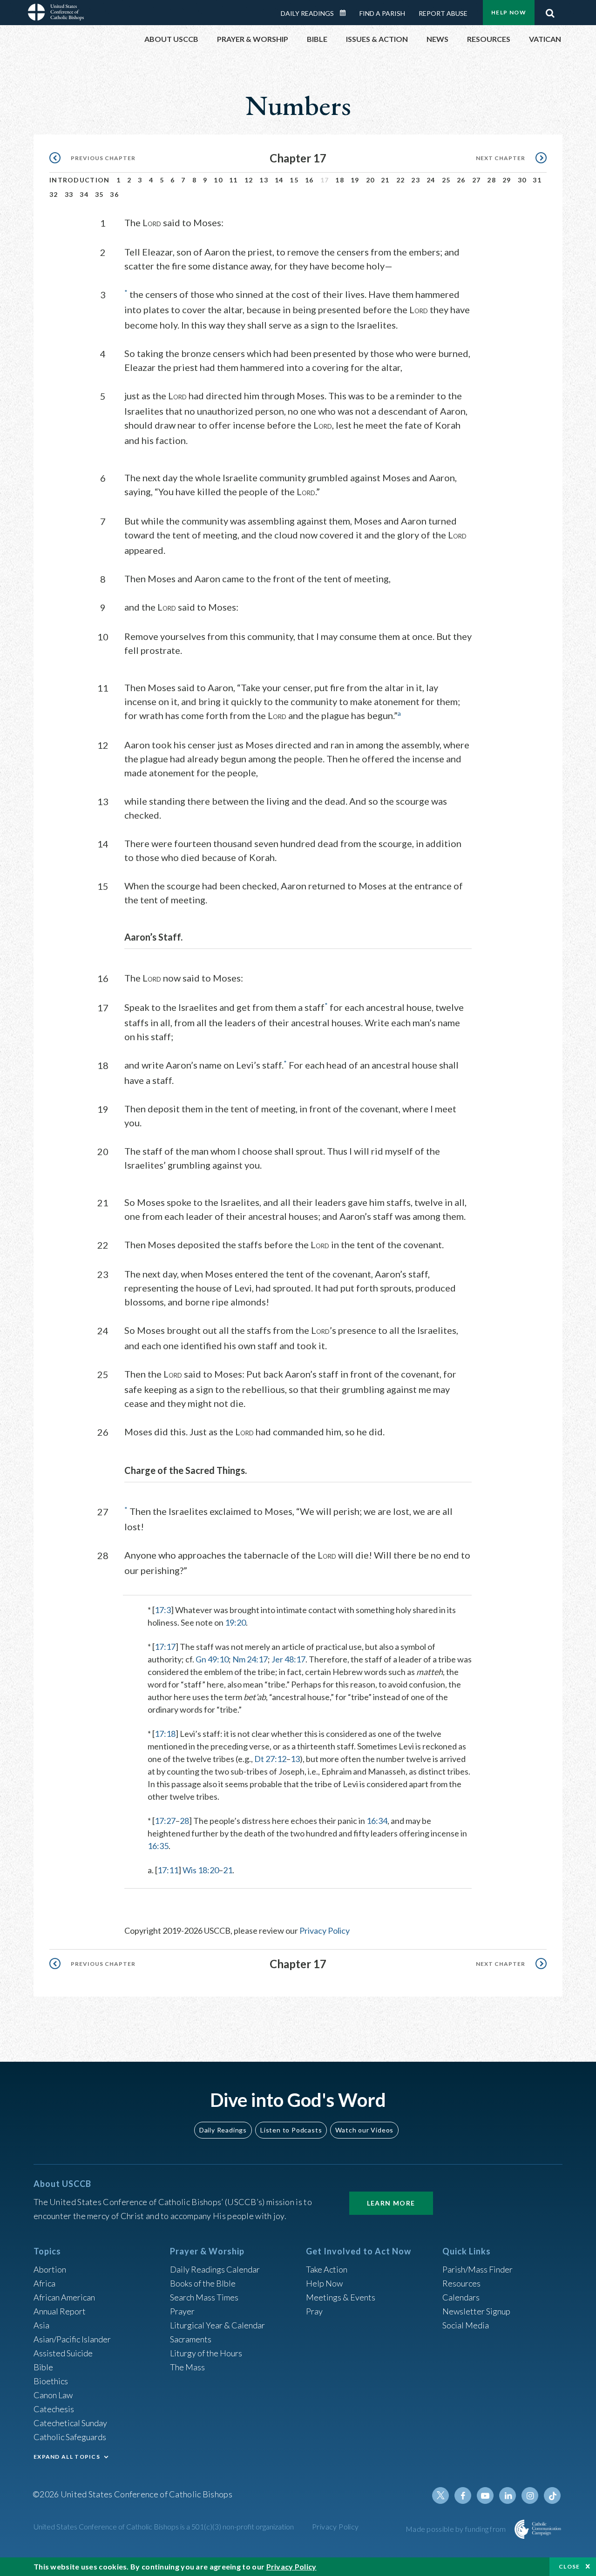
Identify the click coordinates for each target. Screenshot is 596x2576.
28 (491, 180)
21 (385, 180)
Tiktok (552, 2495)
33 (69, 194)
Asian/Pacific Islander (72, 2339)
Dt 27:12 (270, 1759)
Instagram (530, 2495)
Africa (44, 2283)
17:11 (168, 1870)
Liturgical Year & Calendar (217, 2325)
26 (461, 180)
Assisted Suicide (63, 2353)
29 (507, 180)
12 (249, 180)
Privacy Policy (325, 1930)
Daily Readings (307, 13)
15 (294, 180)
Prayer (182, 2311)
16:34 (377, 1821)
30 (522, 180)
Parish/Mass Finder (477, 2269)
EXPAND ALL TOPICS (67, 2457)
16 (309, 180)
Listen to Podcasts (291, 2130)
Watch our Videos (364, 2130)
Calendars (461, 2297)
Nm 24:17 (250, 1659)
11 (234, 180)
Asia (41, 2325)
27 (477, 180)
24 (431, 180)
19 (355, 180)
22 (401, 180)
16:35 (158, 1846)
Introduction (80, 180)
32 (54, 194)
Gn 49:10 (212, 1659)
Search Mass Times (204, 2297)
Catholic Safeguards (70, 2437)
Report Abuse (443, 13)
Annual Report (60, 2311)
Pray (314, 2311)
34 (84, 194)
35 (99, 194)
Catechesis (54, 2409)
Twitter (440, 2495)
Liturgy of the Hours (206, 2353)
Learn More (391, 2203)
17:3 (163, 1610)
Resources (461, 2283)
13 (264, 180)
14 (279, 180)
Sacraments (191, 2339)
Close (569, 2566)
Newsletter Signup (476, 2311)
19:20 (235, 1622)
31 (537, 180)
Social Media (466, 2325)
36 (114, 194)
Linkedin (508, 2495)
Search (550, 11)
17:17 (165, 1647)
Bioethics (51, 2381)
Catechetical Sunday (70, 2423)
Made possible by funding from (457, 2529)
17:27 (165, 1821)
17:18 (165, 1734)
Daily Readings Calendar (346, 13)
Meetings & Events (341, 2297)
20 (370, 180)
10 (218, 180)
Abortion (50, 2269)
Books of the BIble (203, 2283)
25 (446, 180)
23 (416, 180)
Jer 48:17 (288, 1659)
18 (340, 180)
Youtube (485, 2495)
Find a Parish (382, 13)
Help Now (509, 12)
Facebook (463, 2495)
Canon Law (53, 2395)
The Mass (187, 2367)
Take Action (327, 2269)
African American (64, 2297)
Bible (43, 2367)
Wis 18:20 (201, 1870)
